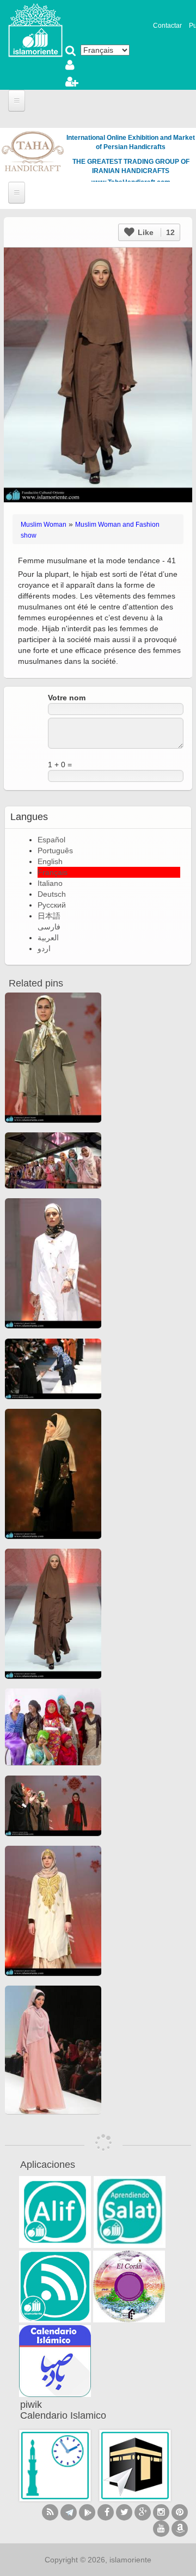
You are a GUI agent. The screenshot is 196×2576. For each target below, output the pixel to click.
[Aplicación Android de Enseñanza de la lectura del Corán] (55, 2212)
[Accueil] (35, 29)
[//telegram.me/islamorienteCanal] (69, 2512)
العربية (48, 938)
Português (55, 851)
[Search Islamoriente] (71, 52)
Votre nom (67, 698)
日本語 (49, 916)
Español (51, 840)
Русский (52, 905)
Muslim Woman (44, 525)
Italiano (50, 883)
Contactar (167, 26)
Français (53, 872)
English (50, 861)
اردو (44, 948)
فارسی (49, 927)
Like (155, 232)
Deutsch (52, 894)
